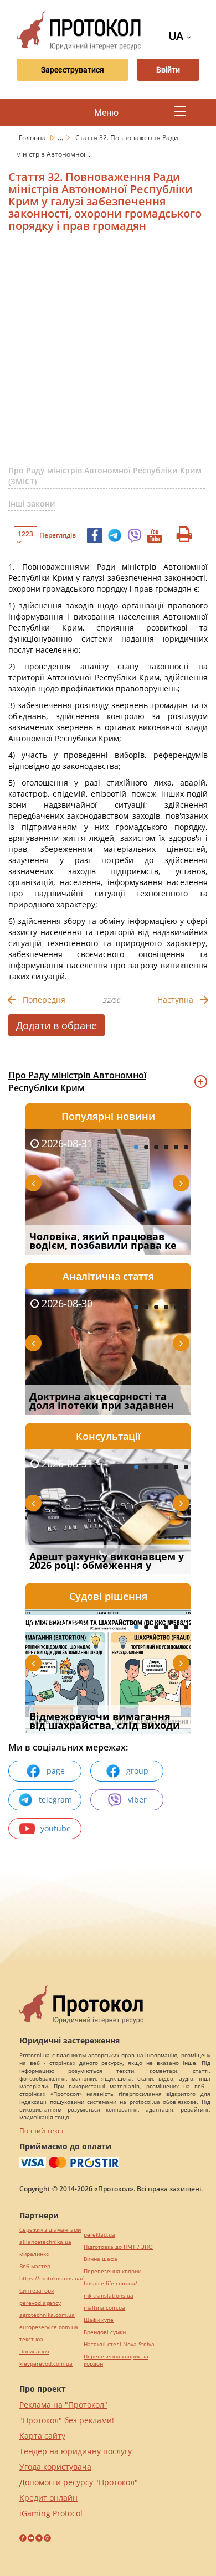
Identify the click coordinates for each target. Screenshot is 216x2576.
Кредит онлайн (48, 2498)
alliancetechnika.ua (45, 2242)
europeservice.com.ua (49, 2327)
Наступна (175, 1000)
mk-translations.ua (109, 2296)
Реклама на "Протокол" (63, 2405)
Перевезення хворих (112, 2271)
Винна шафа (101, 2259)
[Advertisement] (108, 353)
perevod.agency (40, 2303)
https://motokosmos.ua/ (52, 2278)
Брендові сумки (105, 2332)
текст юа (31, 2339)
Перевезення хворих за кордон (116, 2360)
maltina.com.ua (104, 2308)
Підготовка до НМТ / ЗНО (118, 2247)
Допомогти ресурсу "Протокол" (79, 2482)
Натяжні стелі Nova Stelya (119, 2344)
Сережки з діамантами (50, 2230)
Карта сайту (42, 2436)
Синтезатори (37, 2291)
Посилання (34, 2352)
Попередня (44, 1000)
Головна (33, 138)
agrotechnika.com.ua (47, 2315)
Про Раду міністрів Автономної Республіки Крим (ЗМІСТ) (105, 476)
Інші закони (32, 504)
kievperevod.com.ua (46, 2364)
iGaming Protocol (51, 2513)
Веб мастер (35, 2266)
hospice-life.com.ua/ (110, 2283)
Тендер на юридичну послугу (76, 2451)
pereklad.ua (99, 2235)
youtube (56, 1828)
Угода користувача (55, 2467)
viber (137, 1800)
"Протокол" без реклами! (67, 2420)
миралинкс (34, 2254)
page (56, 1771)
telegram (55, 1800)
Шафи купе (99, 2320)
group (137, 1771)
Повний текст (42, 2131)
